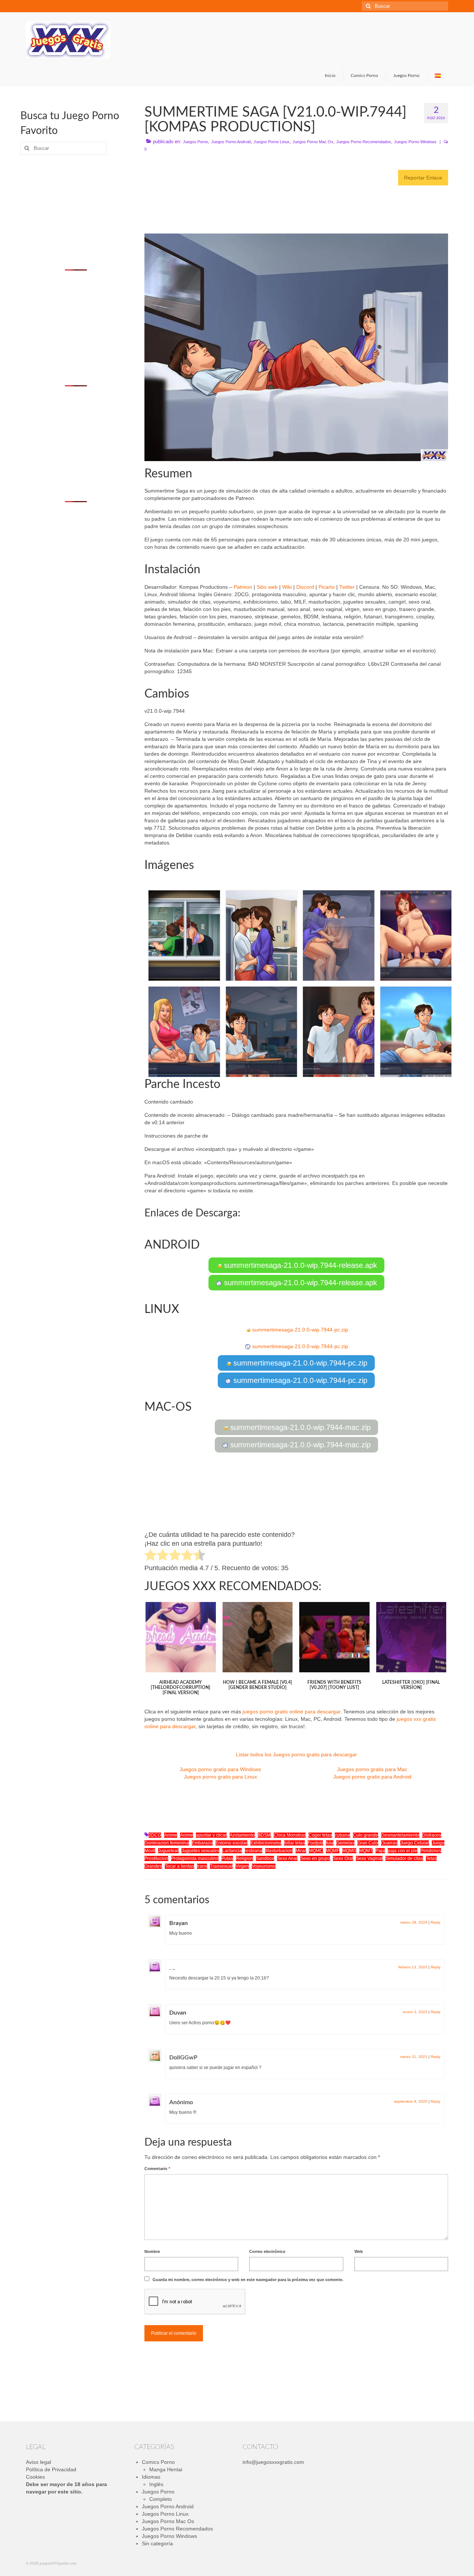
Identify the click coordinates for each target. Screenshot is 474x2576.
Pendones (431, 1851)
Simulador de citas (404, 1858)
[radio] (151, 1556)
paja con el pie (403, 1851)
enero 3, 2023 (415, 2012)
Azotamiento (242, 1835)
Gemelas (345, 1843)
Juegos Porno (196, 142)
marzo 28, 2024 (414, 1922)
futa (330, 1843)
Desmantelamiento (400, 1835)
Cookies (35, 2477)
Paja (380, 1851)
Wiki (287, 587)
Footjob (315, 1843)
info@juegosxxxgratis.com (273, 2462)
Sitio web (267, 587)
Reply (435, 1922)
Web (359, 2251)
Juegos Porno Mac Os (313, 142)
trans (202, 1866)
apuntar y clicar (211, 1835)
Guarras (389, 1843)
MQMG (349, 1851)
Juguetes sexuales (200, 1851)
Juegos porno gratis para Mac (372, 1769)
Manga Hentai (166, 2469)
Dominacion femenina (167, 1843)
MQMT (366, 1851)
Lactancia (232, 1851)
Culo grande (365, 1835)
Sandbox (265, 1858)
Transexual (221, 1866)
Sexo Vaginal (369, 1858)
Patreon (243, 587)
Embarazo (202, 1843)
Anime (171, 1835)
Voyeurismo (264, 1866)
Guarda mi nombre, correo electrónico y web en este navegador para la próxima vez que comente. (248, 2280)
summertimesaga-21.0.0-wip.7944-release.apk (299, 1265)
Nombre (152, 2251)
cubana (342, 1835)
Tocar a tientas (179, 1866)
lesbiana (253, 1851)
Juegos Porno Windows (415, 142)
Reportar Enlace (423, 178)
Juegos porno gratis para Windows (220, 1769)
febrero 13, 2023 (413, 1967)
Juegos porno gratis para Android (372, 1777)
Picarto (327, 587)
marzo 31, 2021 (414, 2057)
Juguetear (168, 1851)
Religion (244, 1858)
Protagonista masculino (195, 1858)
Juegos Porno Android (231, 142)
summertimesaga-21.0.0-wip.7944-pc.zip (299, 1330)
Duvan (178, 2013)
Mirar (301, 1851)
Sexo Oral (343, 1858)
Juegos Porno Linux (272, 142)
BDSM (264, 1835)
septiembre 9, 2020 (411, 2101)
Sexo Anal (287, 1858)
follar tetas (294, 1843)
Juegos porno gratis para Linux (221, 1777)
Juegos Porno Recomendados (364, 142)
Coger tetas (320, 1835)
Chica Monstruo (290, 1835)
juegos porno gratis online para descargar (291, 1712)
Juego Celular (415, 1843)
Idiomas (151, 2477)
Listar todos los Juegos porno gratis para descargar (296, 1754)
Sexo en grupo (315, 1858)
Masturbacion (279, 1851)
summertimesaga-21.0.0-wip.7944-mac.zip (299, 1427)
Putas (227, 1858)
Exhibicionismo (266, 1843)
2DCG (155, 1835)
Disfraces (432, 1835)
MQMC (316, 1851)
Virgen (242, 1866)
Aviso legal (39, 2462)
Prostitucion (156, 1858)
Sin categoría (157, 2543)
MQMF (333, 1851)
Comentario (157, 2169)
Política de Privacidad (51, 2469)
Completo (161, 2499)
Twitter (347, 587)
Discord (305, 587)
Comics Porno (158, 2462)
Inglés (156, 2484)
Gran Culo (368, 1843)
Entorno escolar (231, 1843)
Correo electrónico (267, 2251)
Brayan (178, 1923)
